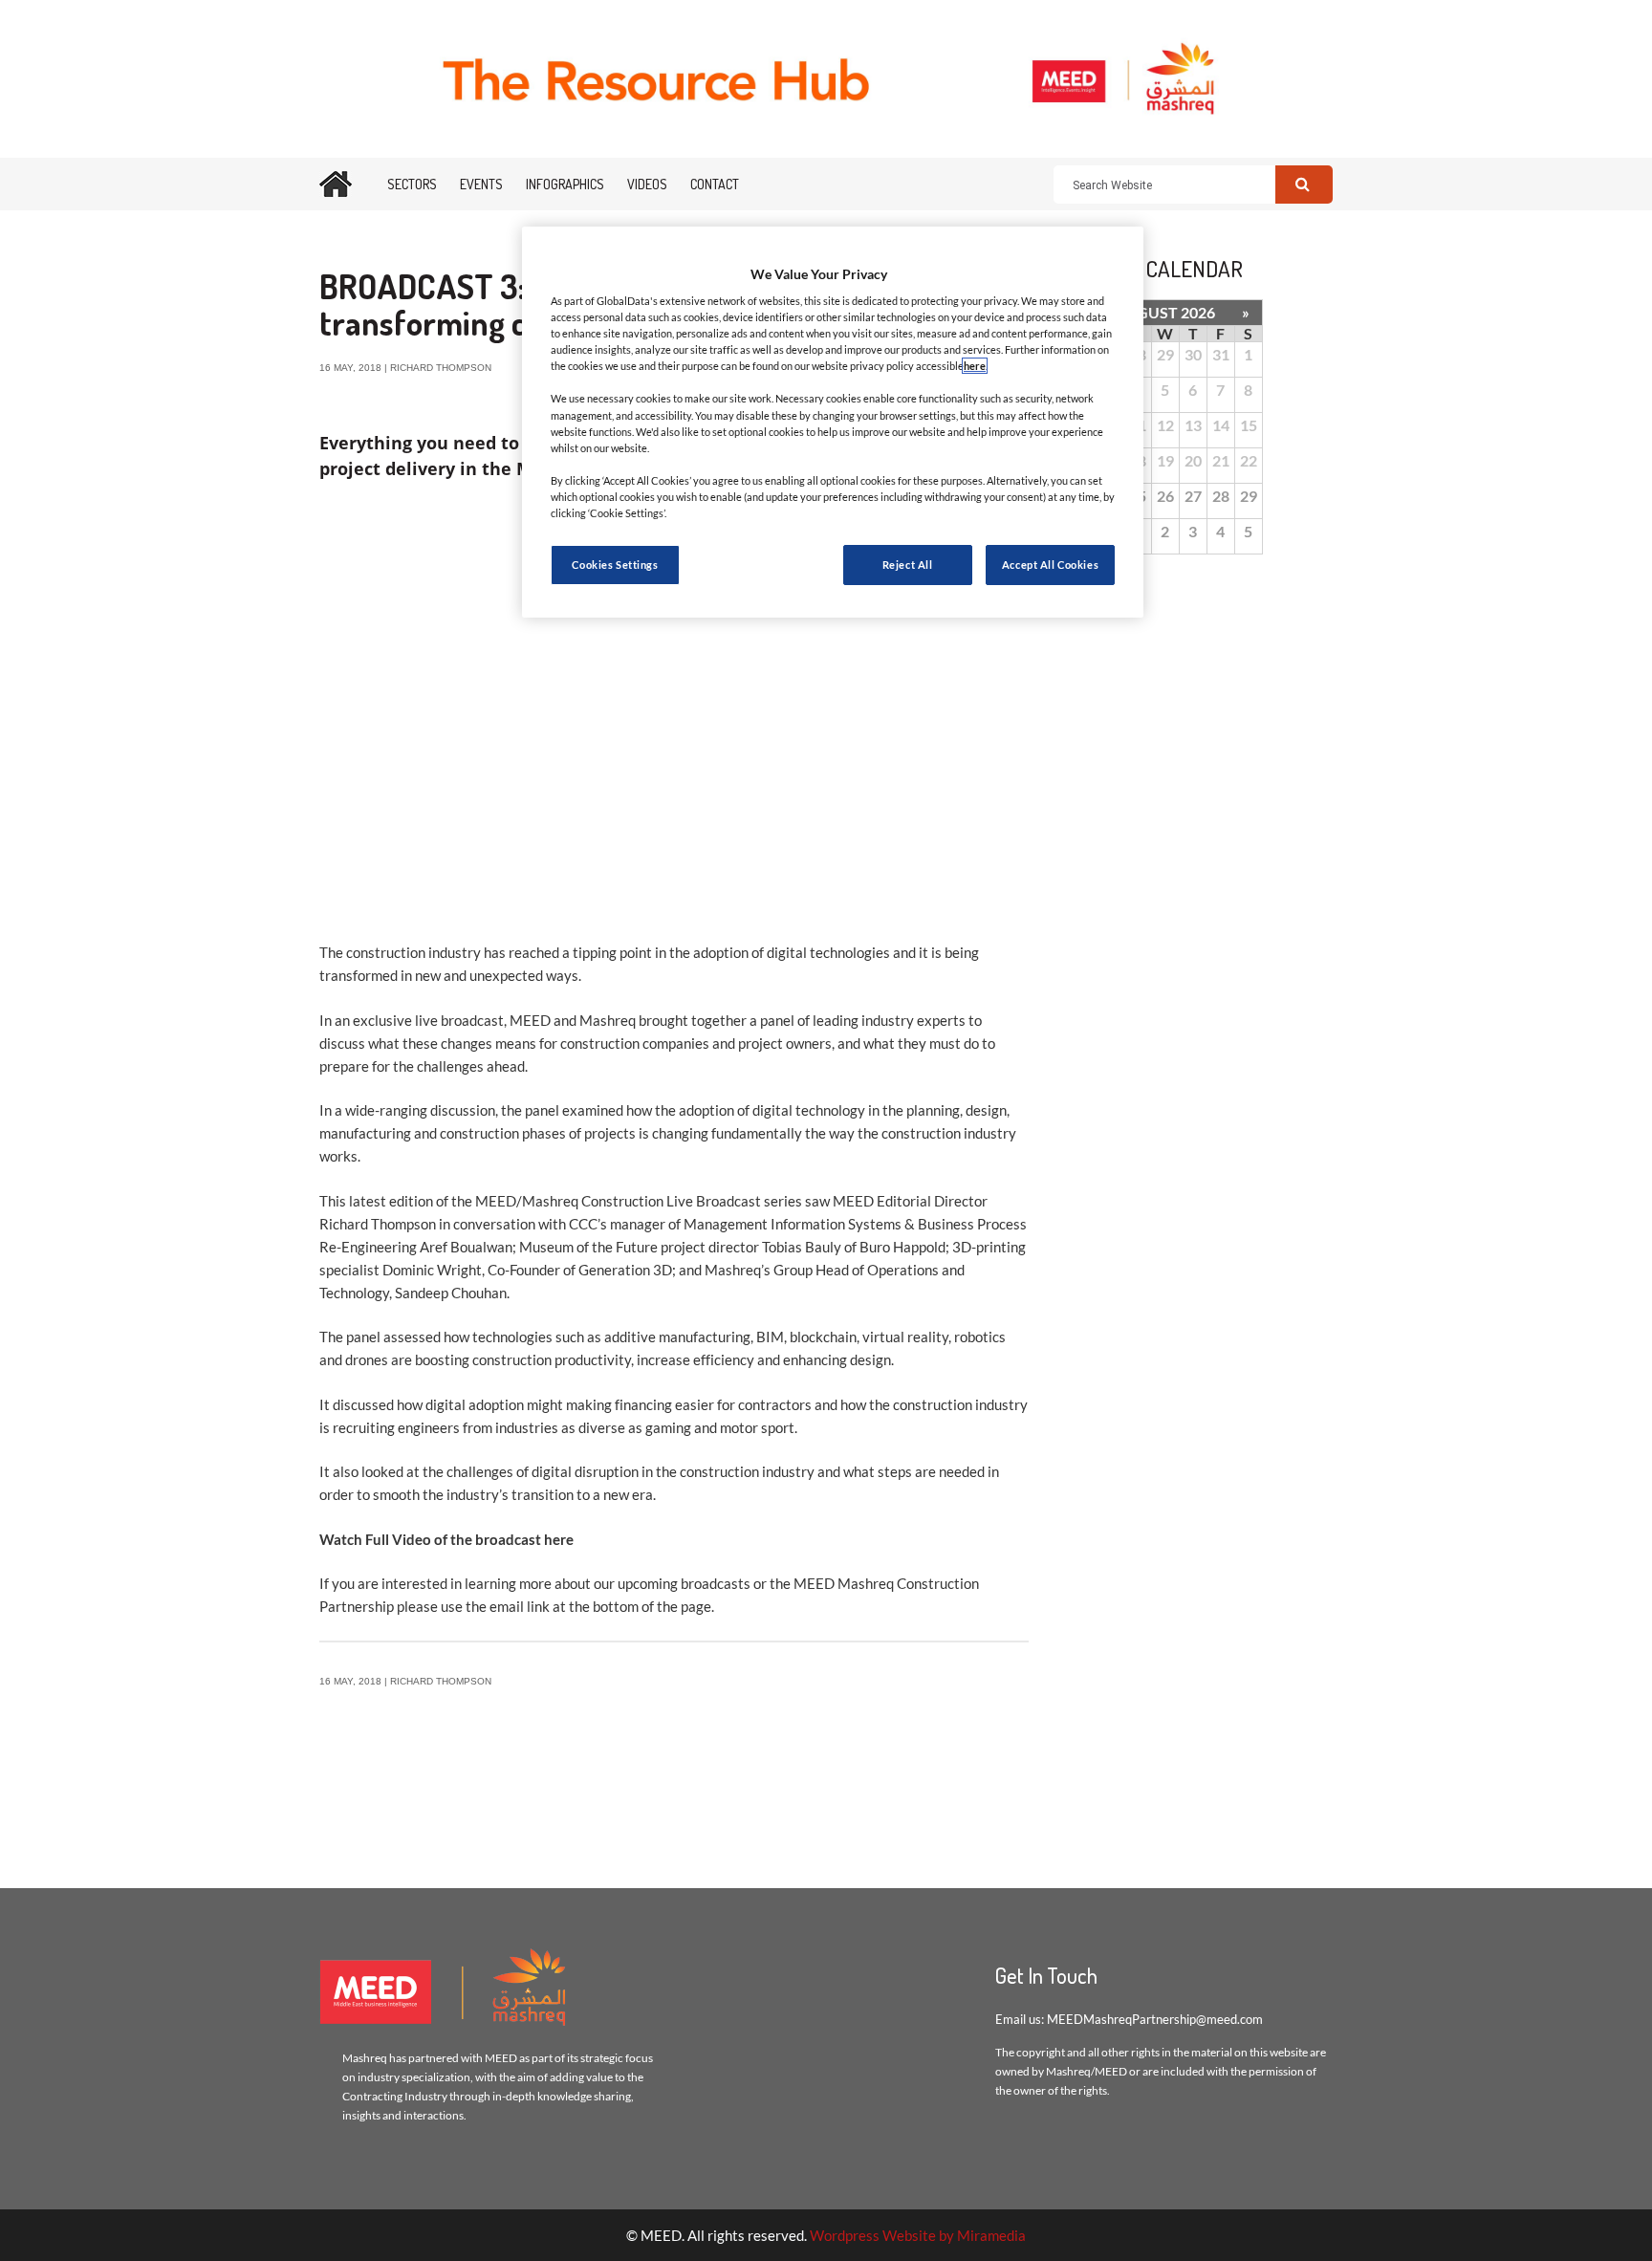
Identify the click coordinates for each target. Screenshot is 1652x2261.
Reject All (908, 565)
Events (481, 184)
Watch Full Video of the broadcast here (446, 1539)
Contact (715, 184)
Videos (647, 184)
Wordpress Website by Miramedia (918, 2235)
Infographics (565, 184)
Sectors (412, 184)
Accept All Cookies (1050, 565)
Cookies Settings (615, 565)
